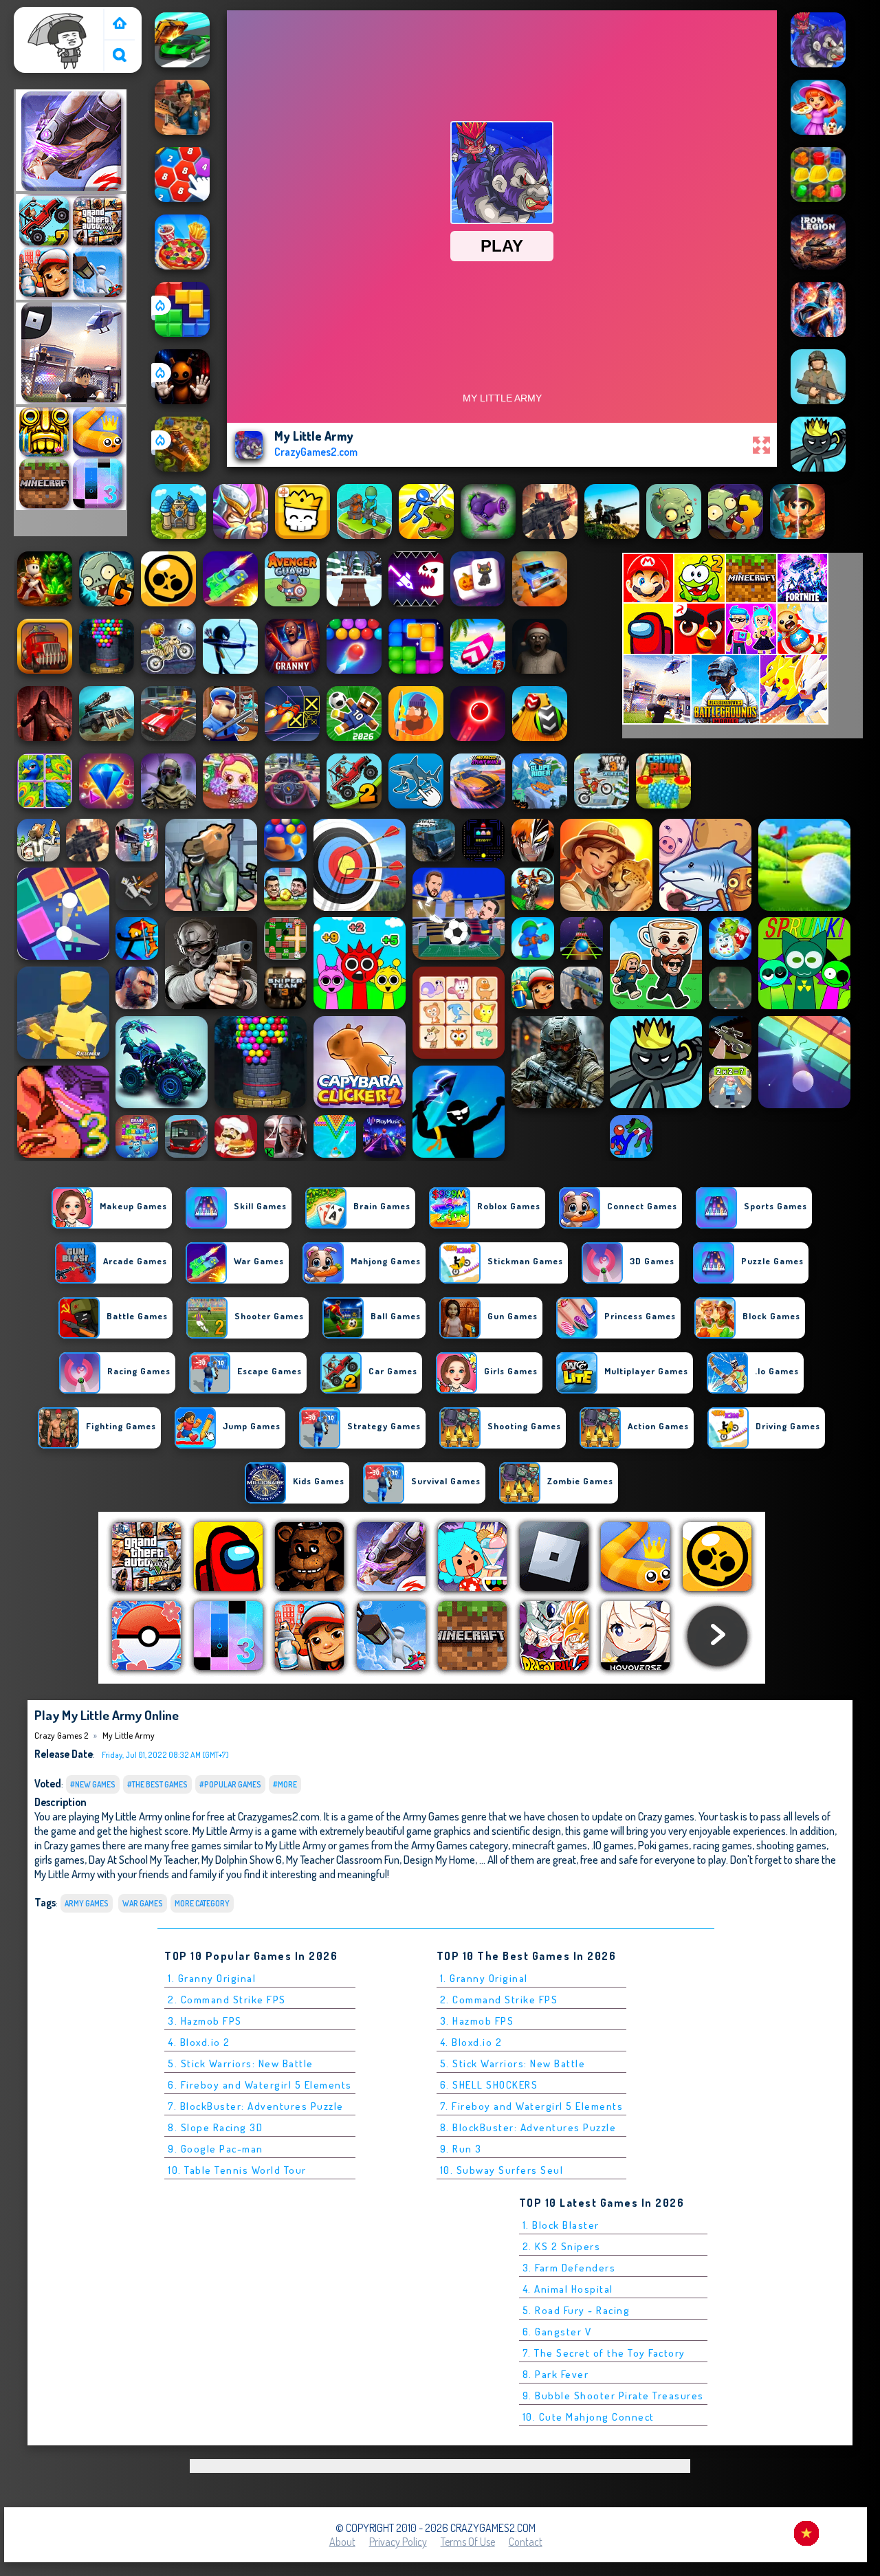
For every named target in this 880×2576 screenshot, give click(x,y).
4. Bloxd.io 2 (199, 2042)
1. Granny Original (212, 1978)
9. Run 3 (461, 2149)
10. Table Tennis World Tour (237, 2170)
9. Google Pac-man (216, 2149)
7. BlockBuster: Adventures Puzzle (256, 2106)
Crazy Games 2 (52, 16)
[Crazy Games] (120, 24)
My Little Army (129, 1735)
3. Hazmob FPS (205, 2021)
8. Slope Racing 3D (215, 2127)
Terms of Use (468, 2542)
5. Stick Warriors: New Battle (241, 2063)
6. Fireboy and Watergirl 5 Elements (260, 2085)
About (342, 2542)
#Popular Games (230, 1784)
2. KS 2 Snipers (562, 2246)
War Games (143, 1903)
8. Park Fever (556, 2374)
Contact (526, 2542)
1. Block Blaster (561, 2225)
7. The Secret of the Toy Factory (604, 2353)
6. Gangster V (557, 2332)
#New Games (93, 1784)
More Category (202, 1903)
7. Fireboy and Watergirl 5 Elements (532, 2106)
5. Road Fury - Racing (576, 2310)
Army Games (87, 1903)
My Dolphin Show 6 (242, 1859)
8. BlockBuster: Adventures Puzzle (528, 2127)
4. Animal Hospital (568, 2289)
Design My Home (439, 1859)
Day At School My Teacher (143, 1859)
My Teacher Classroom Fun (343, 1859)
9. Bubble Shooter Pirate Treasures (613, 2396)
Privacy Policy (398, 2542)
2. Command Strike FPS (227, 2000)
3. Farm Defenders (569, 2268)
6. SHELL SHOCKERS (489, 2085)
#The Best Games (157, 1784)
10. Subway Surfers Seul (502, 2170)
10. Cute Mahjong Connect (588, 2417)
